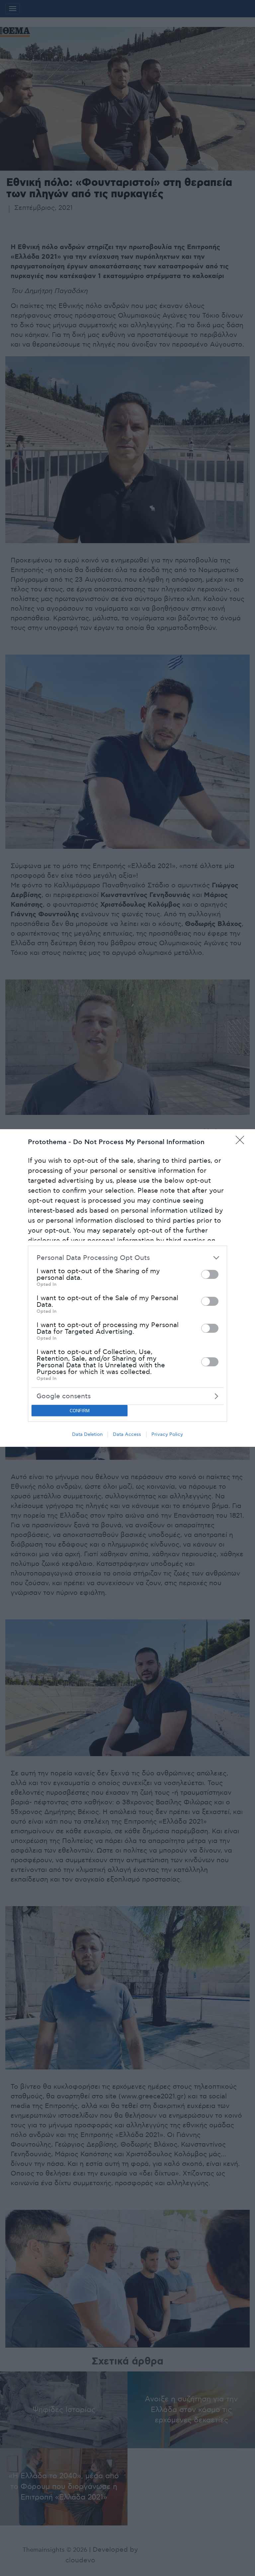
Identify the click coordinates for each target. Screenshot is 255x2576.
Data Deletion (87, 1434)
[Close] (242, 1142)
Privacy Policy (167, 1434)
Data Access (127, 1434)
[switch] (210, 1274)
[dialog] (127, 1288)
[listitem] (127, 1258)
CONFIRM (80, 1411)
